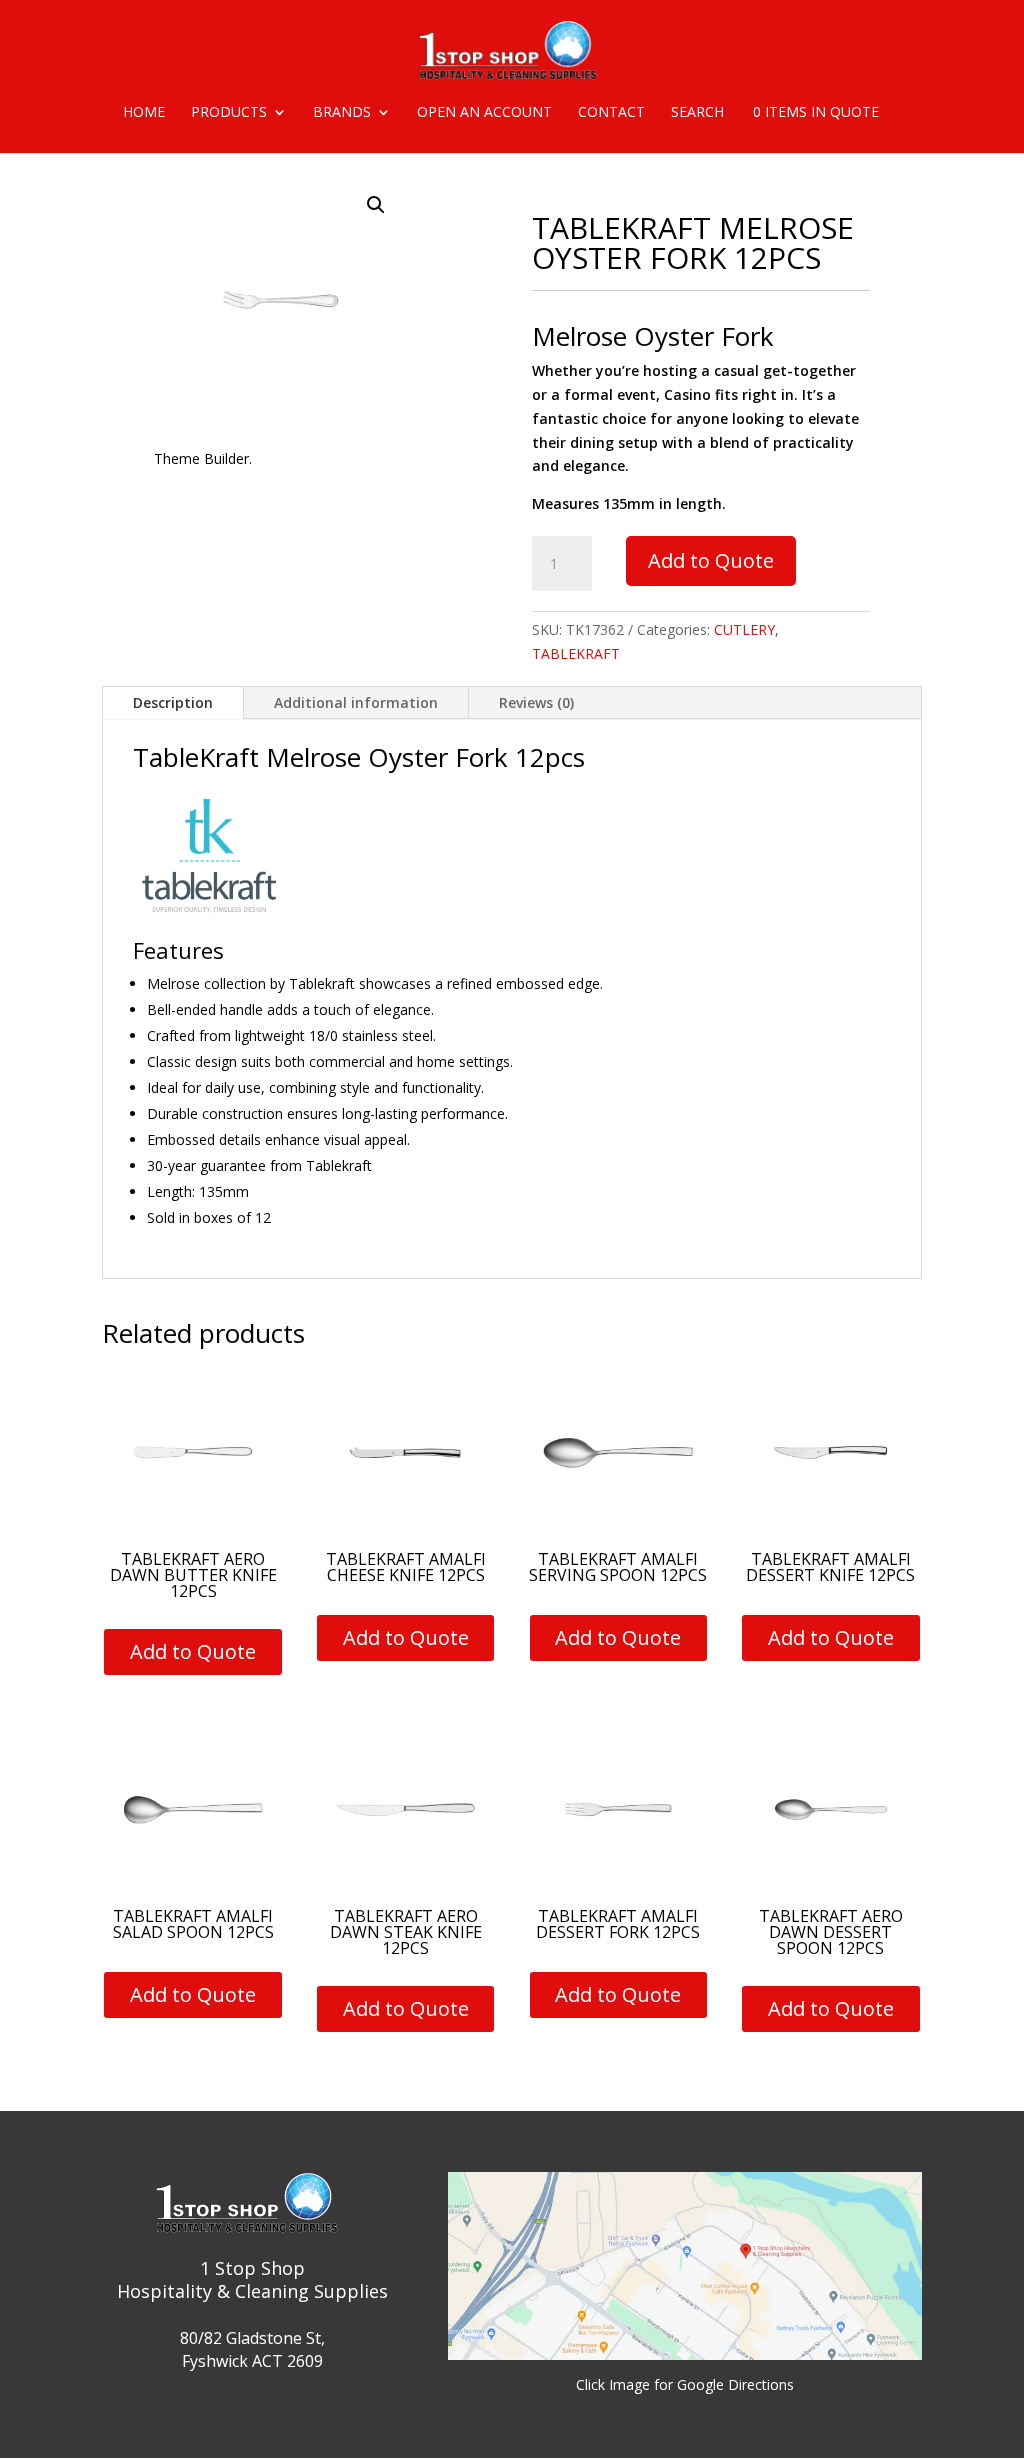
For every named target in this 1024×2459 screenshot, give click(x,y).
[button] (376, 205)
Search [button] (697, 113)
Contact (611, 113)
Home (144, 113)
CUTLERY (744, 629)
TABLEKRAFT (576, 653)
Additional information (356, 702)
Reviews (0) (536, 702)
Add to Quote (711, 560)
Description (173, 702)
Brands (342, 113)
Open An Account (484, 113)
